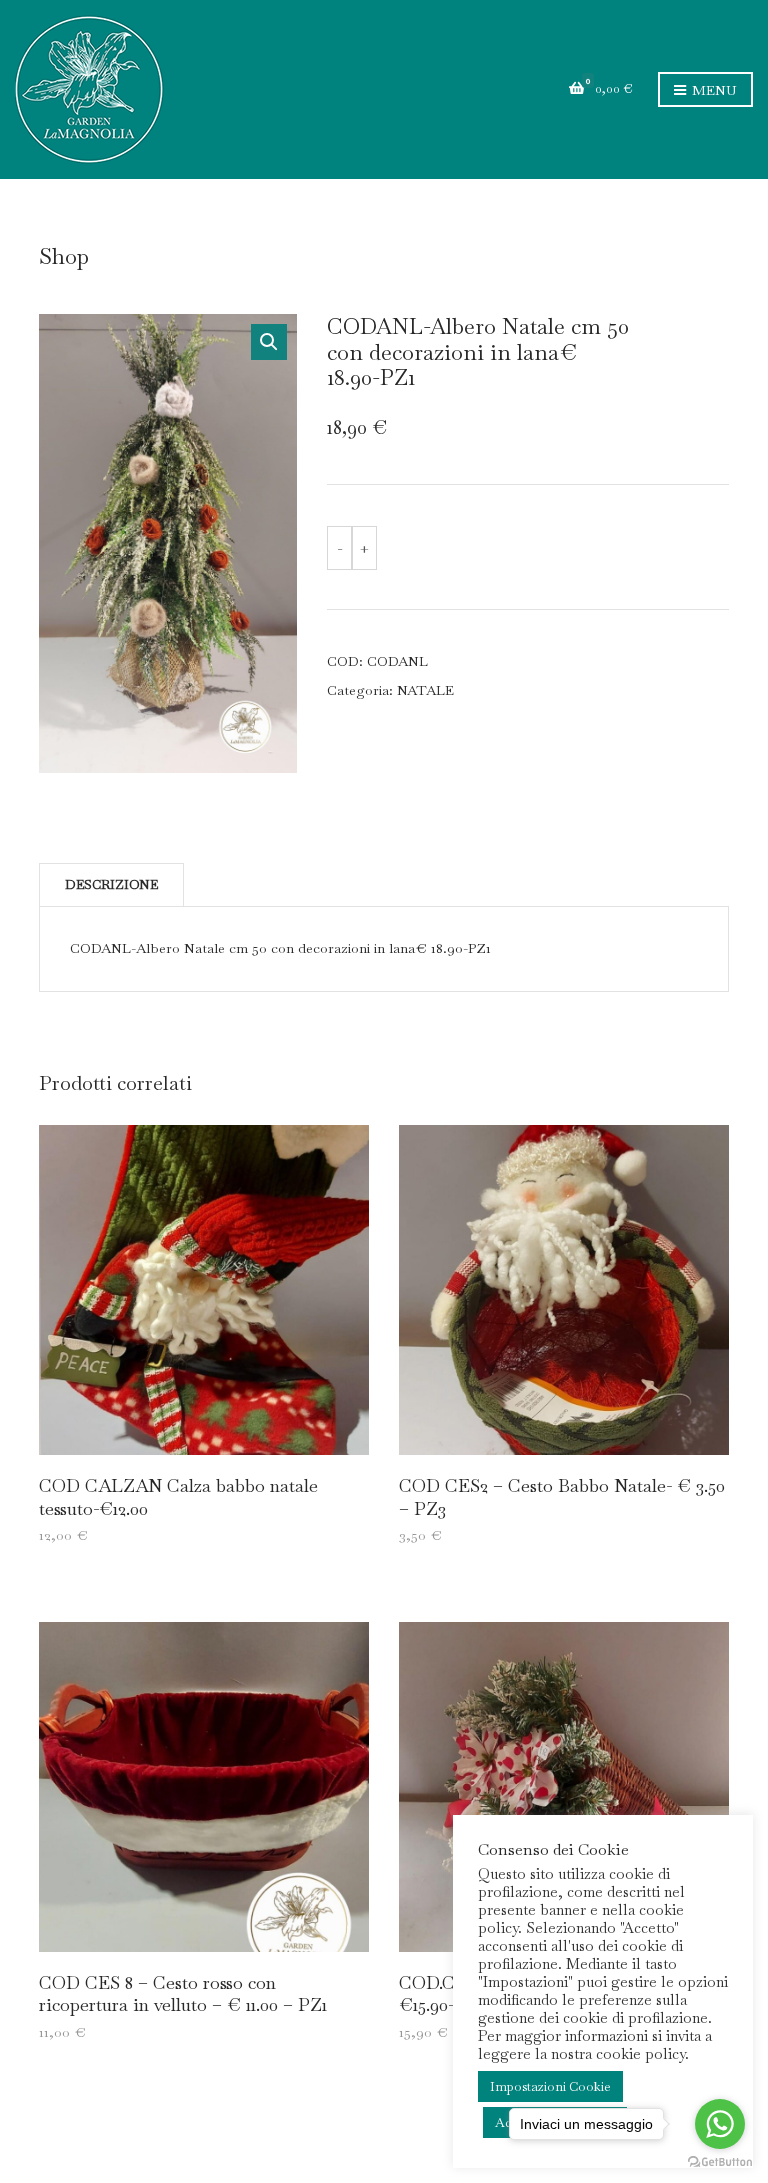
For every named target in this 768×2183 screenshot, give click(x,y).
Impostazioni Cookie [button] (550, 2086)
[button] (269, 342)
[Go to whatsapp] (720, 2124)
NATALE (425, 690)
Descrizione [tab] (111, 884)
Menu (712, 90)
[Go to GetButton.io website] (720, 2162)
